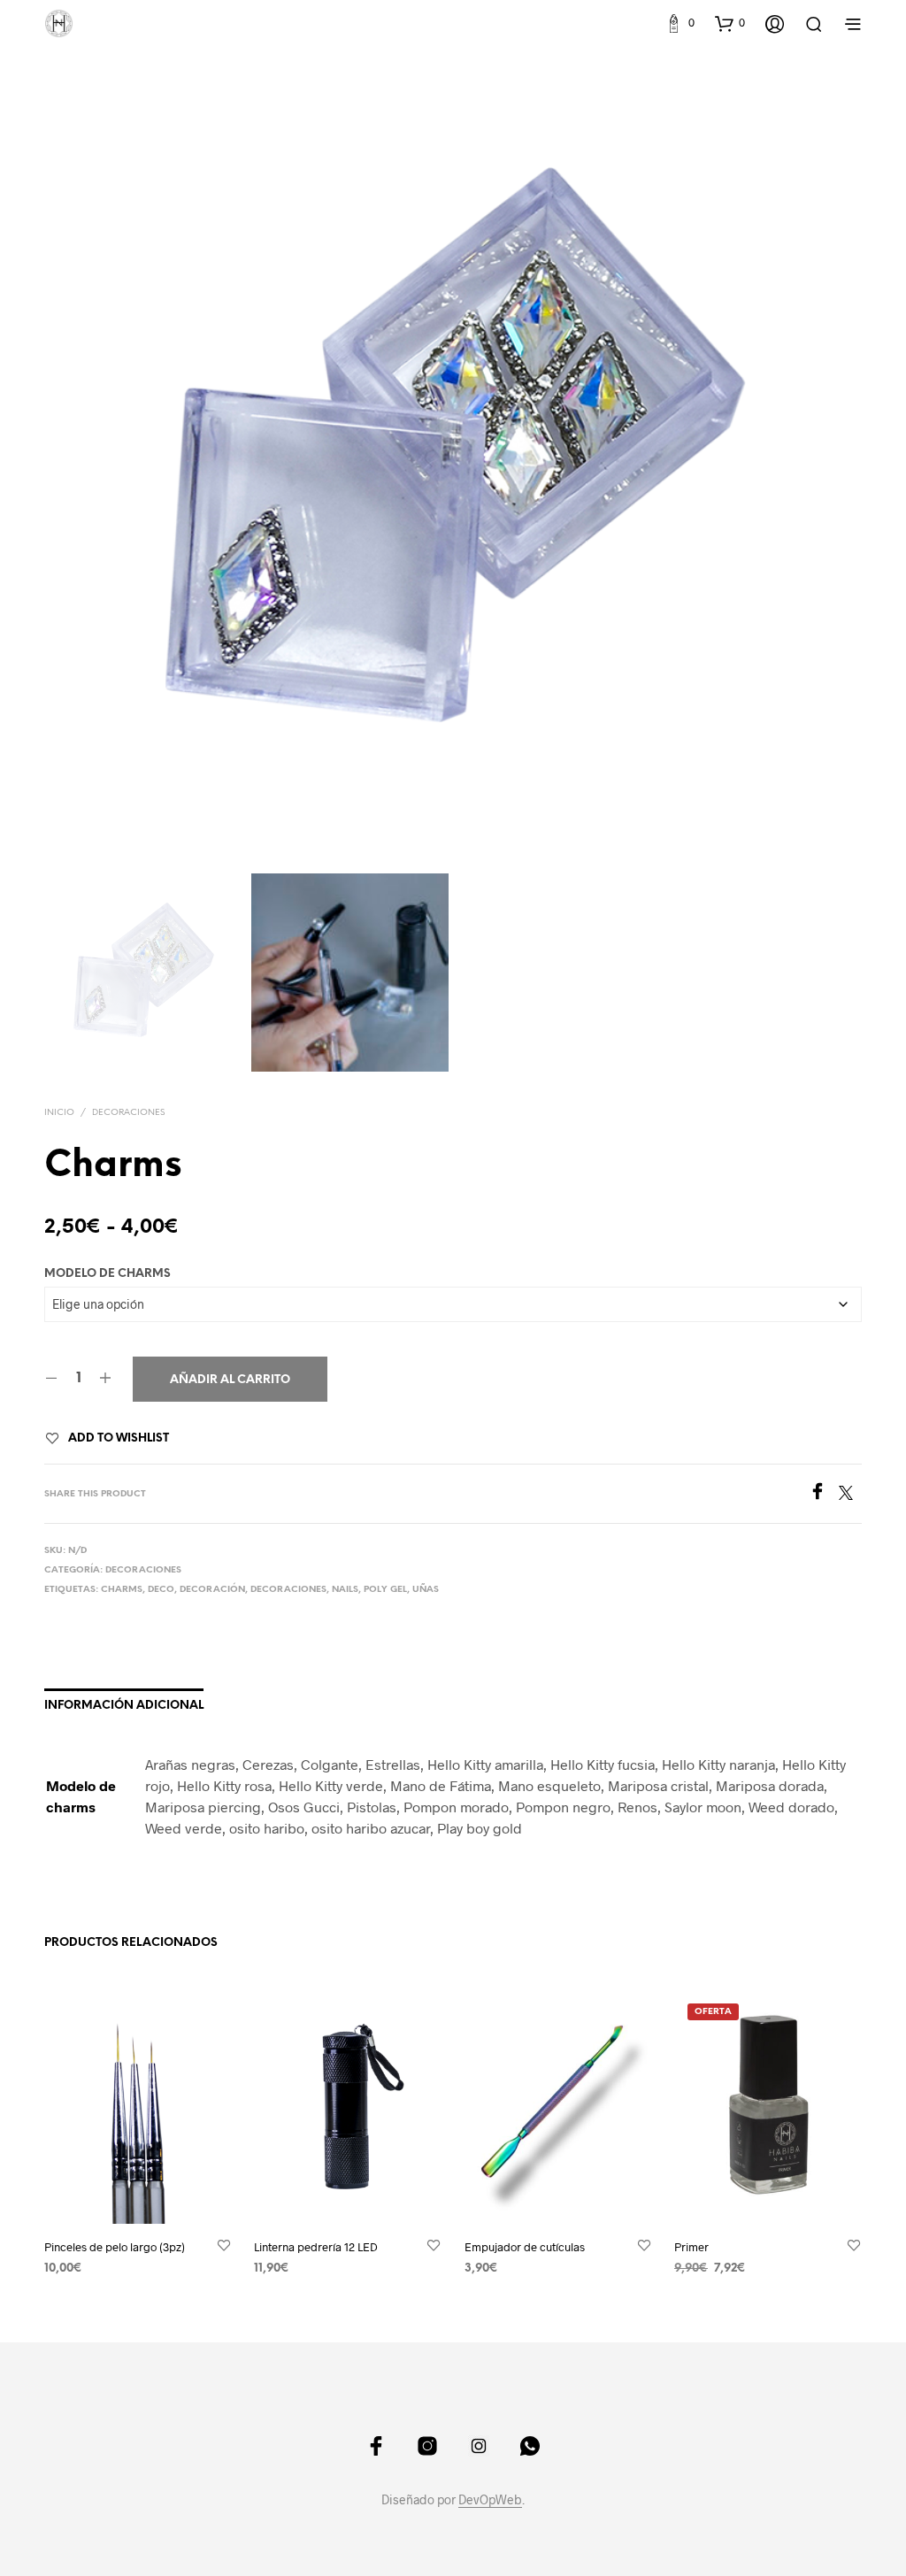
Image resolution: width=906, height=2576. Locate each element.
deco (161, 1590)
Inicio (59, 1113)
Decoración (212, 1590)
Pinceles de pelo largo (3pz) (115, 2246)
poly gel (385, 1590)
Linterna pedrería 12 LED (316, 2246)
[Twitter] (850, 1494)
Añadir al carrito (230, 1380)
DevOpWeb (490, 2500)
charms (122, 1590)
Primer (691, 2246)
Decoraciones (128, 1113)
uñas (426, 1590)
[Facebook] (824, 1494)
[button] (679, 23)
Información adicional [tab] (124, 1706)
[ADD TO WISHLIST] (224, 2245)
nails (345, 1590)
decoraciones (288, 1590)
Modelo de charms (107, 1274)
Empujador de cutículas (525, 2246)
